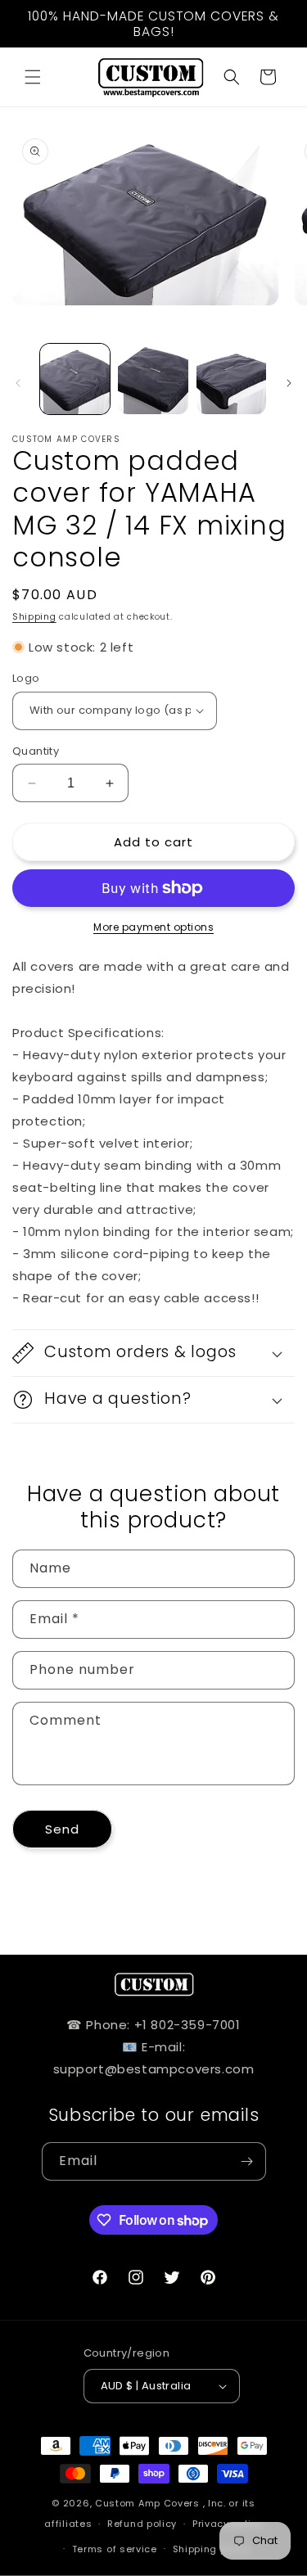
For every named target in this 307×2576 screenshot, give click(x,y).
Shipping (34, 617)
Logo (26, 678)
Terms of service (115, 2549)
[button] (33, 77)
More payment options (153, 927)
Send (62, 1829)
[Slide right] (289, 383)
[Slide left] (18, 383)
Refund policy (142, 2524)
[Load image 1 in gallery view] (75, 379)
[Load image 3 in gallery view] (231, 379)
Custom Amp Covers (147, 2503)
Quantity (36, 751)
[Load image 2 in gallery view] (153, 379)
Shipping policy (212, 2549)
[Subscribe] (247, 2161)
